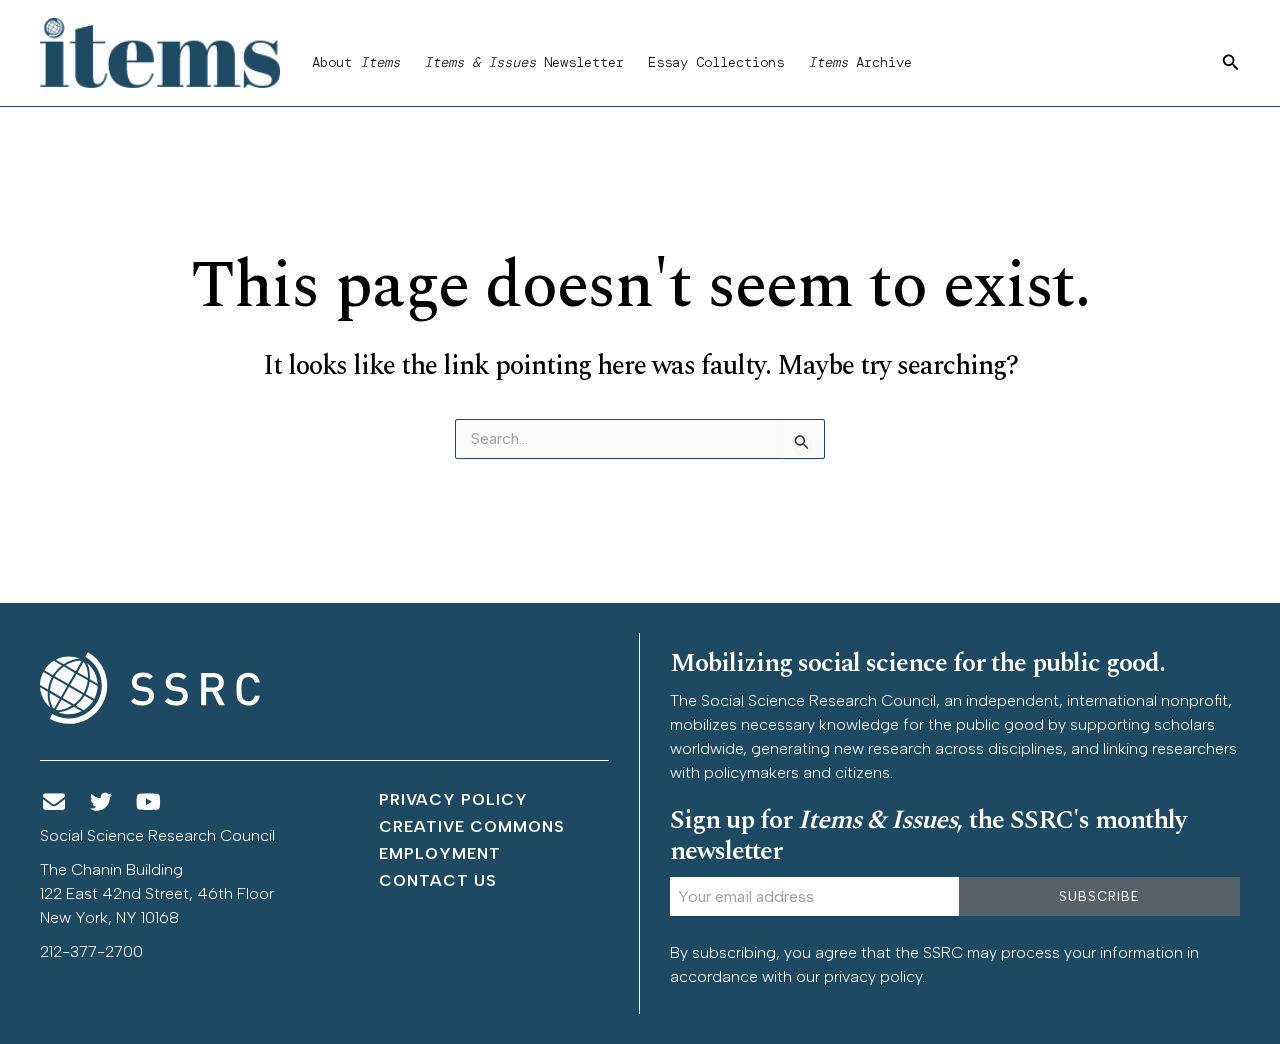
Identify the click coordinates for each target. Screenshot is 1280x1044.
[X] (102, 802)
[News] (54, 802)
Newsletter (524, 62)
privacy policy (873, 976)
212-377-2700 (91, 951)
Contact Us (438, 880)
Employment (440, 853)
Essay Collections (716, 62)
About (356, 62)
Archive (860, 62)
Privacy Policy (453, 799)
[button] (1231, 63)
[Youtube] (149, 802)
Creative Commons (472, 826)
